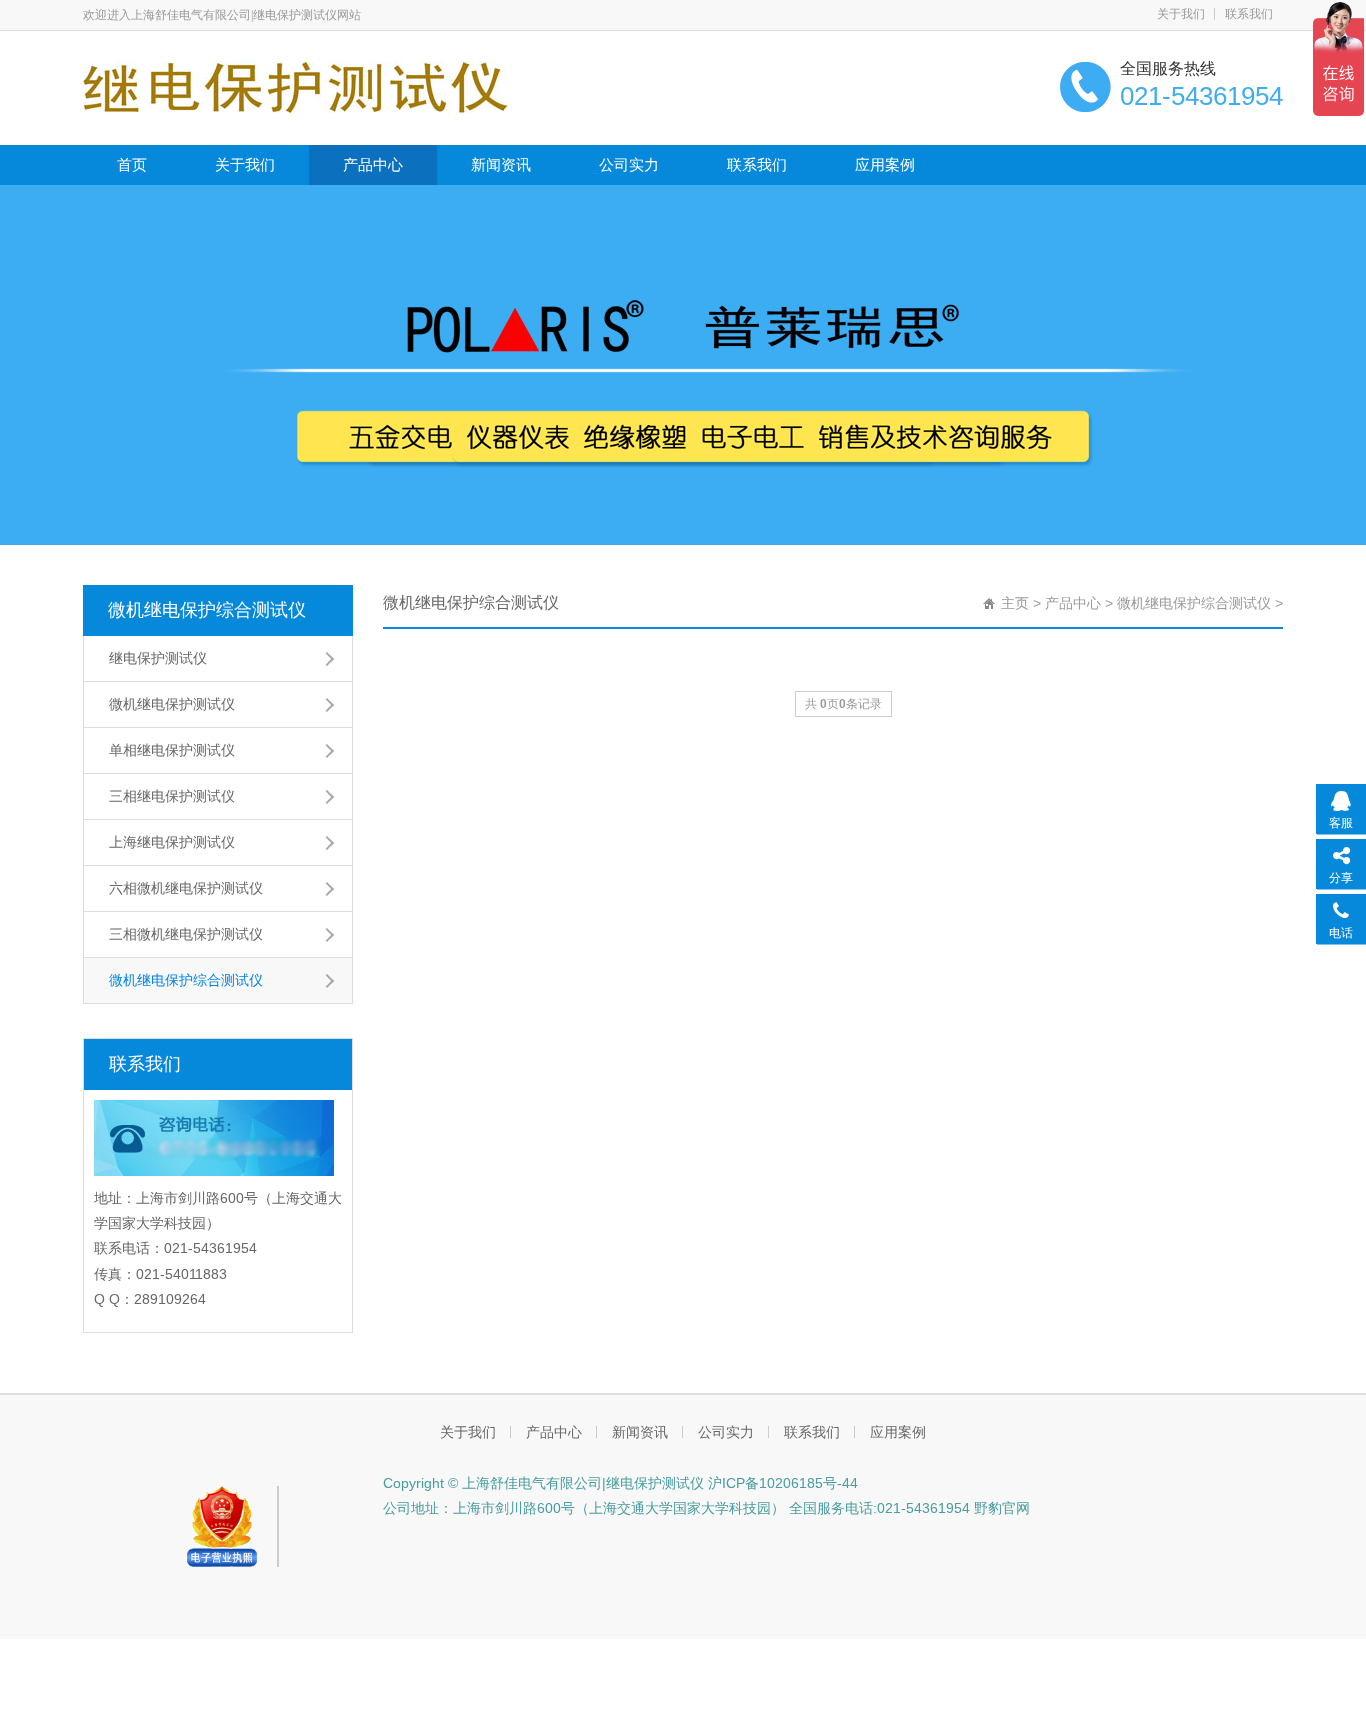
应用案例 (885, 164)
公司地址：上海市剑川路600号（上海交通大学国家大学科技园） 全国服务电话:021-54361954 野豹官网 (706, 1508)
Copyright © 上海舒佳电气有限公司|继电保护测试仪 (543, 1483)
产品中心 (373, 164)
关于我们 (1181, 14)
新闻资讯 (501, 164)
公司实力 (629, 164)
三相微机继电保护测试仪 (186, 934)
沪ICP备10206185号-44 (781, 1483)
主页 (1015, 603)
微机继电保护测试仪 (172, 704)
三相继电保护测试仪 (172, 796)
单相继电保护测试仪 (172, 750)
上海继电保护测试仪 (172, 842)
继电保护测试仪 (158, 658)
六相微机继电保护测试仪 (186, 888)
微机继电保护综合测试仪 (207, 610)
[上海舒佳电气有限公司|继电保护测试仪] (295, 86)
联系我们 (1249, 14)
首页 (132, 164)
